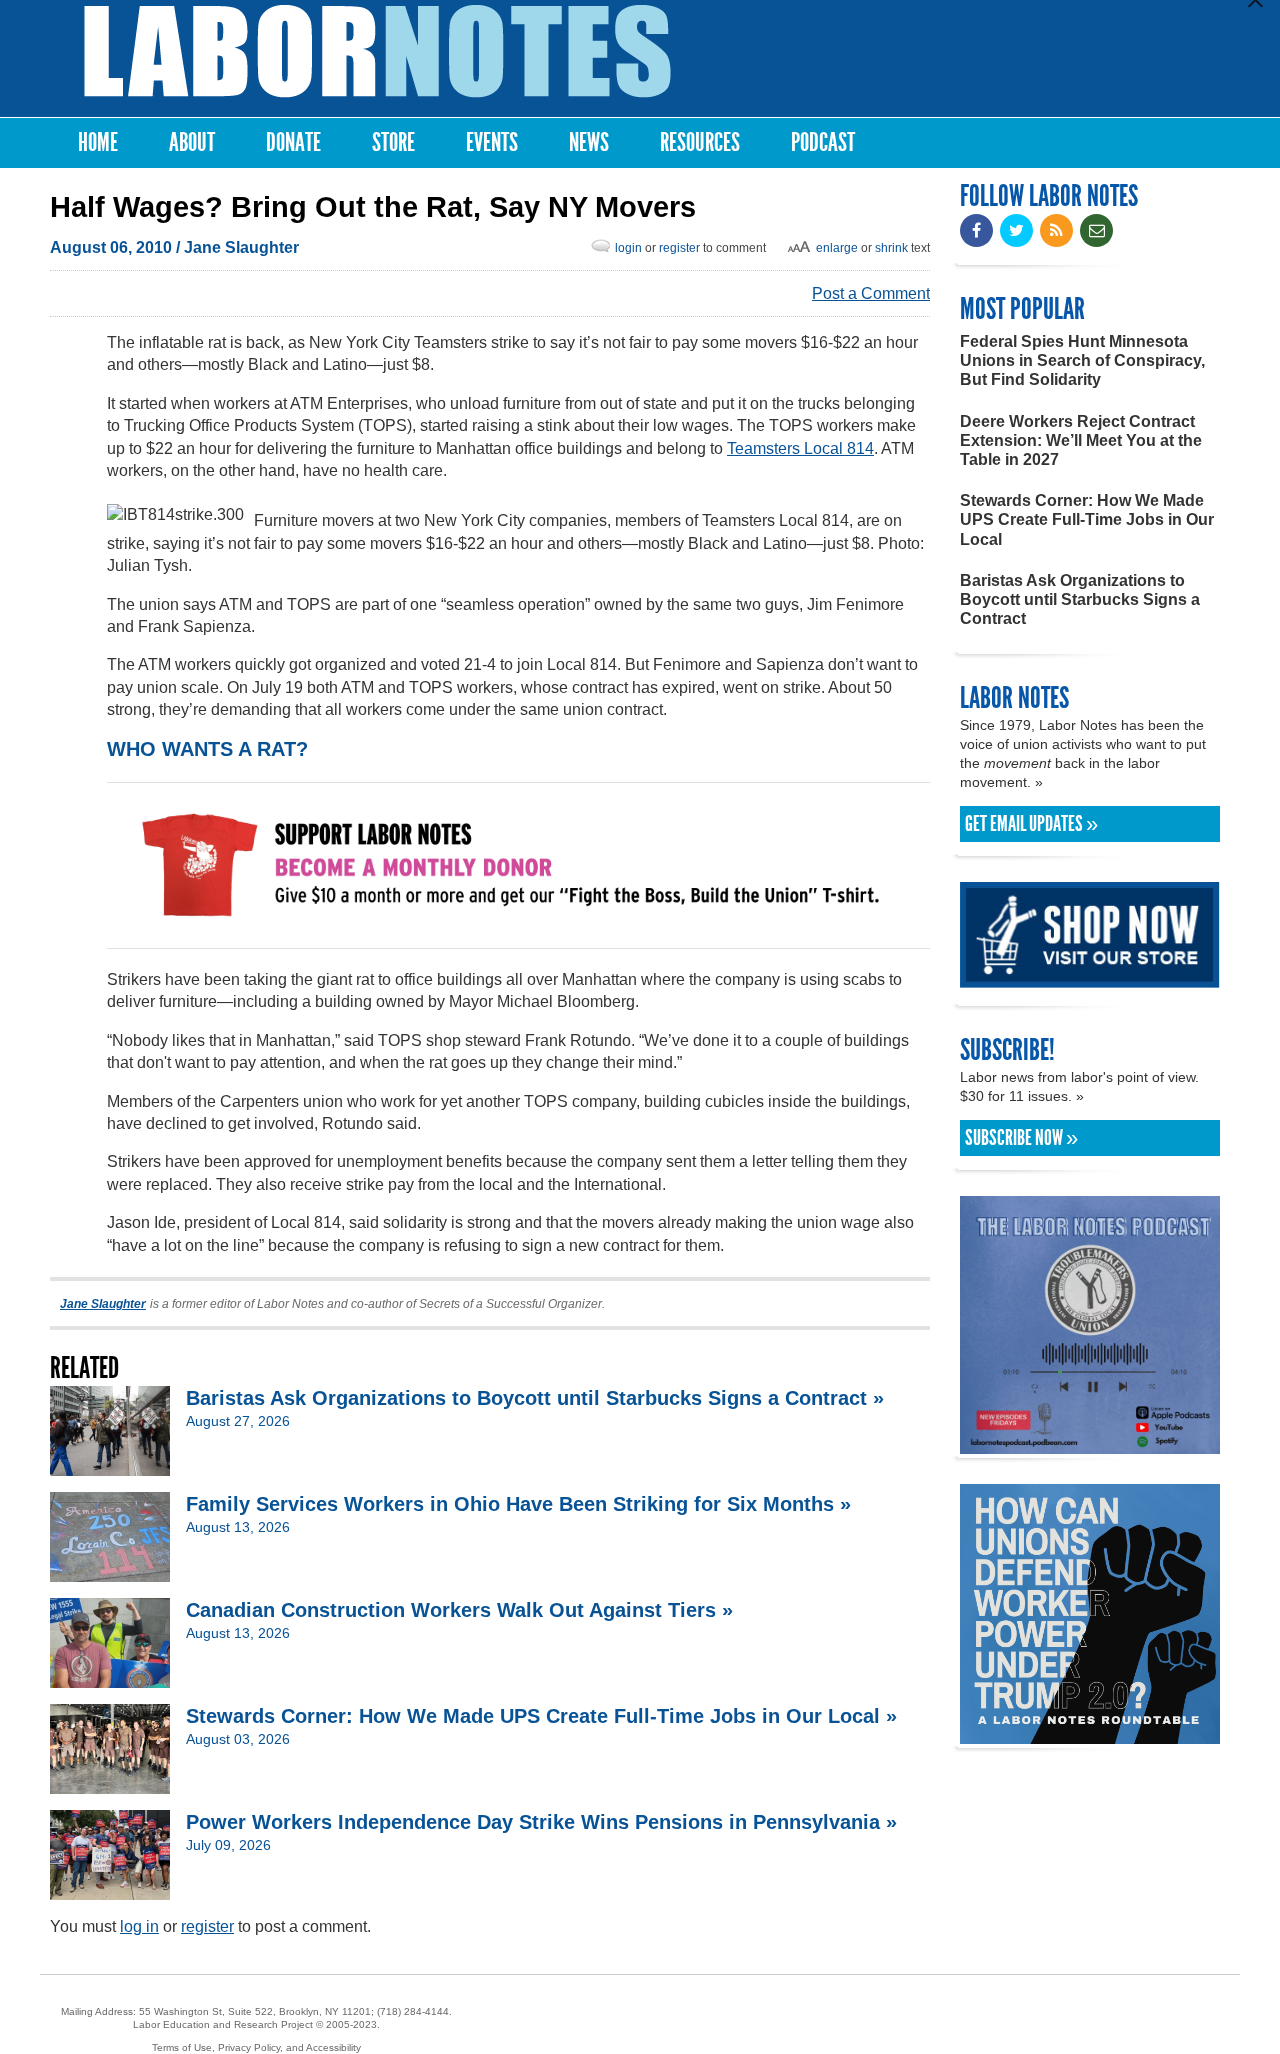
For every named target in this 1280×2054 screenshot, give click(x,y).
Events (492, 142)
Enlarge (837, 248)
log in (139, 1926)
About (192, 142)
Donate (293, 142)
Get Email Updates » (1031, 824)
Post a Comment (871, 293)
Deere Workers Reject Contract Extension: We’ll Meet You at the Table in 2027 (1081, 440)
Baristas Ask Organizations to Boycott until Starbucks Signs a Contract (1080, 599)
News (589, 142)
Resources (700, 142)
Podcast (823, 142)
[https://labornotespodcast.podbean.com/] (1090, 1444)
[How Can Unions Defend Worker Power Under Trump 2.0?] (1090, 1734)
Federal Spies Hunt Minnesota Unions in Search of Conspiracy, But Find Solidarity (1082, 360)
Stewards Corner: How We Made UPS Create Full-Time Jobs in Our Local (1087, 519)
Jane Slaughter (241, 247)
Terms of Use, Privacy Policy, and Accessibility (256, 2047)
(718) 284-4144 (413, 2011)
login (628, 248)
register (679, 248)
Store (393, 142)
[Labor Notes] (377, 51)
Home (98, 142)
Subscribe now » (1021, 1138)
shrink (891, 248)
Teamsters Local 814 (800, 448)
